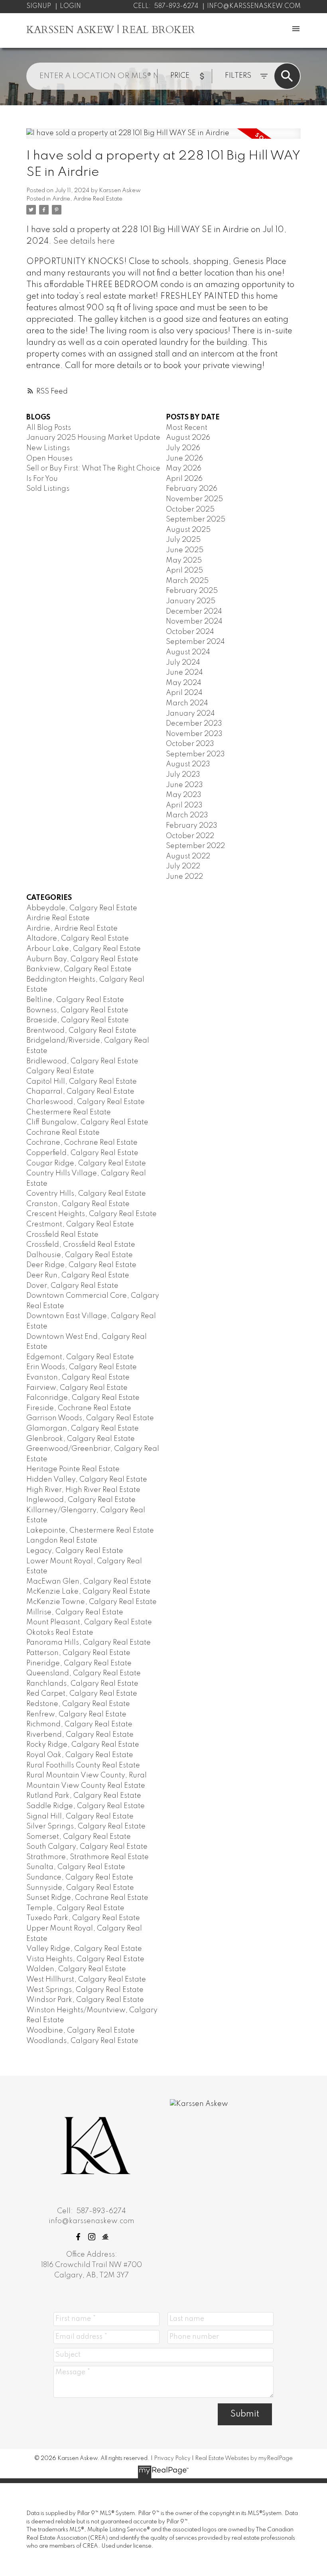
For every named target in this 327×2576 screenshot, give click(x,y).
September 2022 (195, 846)
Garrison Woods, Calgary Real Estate (90, 1418)
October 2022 (190, 836)
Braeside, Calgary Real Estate (78, 1020)
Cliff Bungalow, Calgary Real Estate (87, 1122)
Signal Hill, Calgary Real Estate (80, 1816)
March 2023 (187, 815)
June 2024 (184, 673)
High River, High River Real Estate (83, 1490)
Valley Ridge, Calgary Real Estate (84, 1949)
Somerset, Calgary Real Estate (79, 1837)
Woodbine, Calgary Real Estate (81, 2031)
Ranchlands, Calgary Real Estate (82, 1684)
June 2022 (184, 877)
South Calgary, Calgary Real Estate (87, 1847)
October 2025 (190, 510)
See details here (84, 241)
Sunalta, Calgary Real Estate (76, 1867)
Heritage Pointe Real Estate (73, 1469)
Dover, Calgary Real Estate (72, 1286)
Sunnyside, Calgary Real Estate (80, 1888)
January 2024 (190, 714)
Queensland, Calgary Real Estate (84, 1673)
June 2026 (184, 459)
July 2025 (183, 540)
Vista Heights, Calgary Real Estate (85, 1959)
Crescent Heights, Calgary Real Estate (92, 1214)
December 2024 (194, 612)
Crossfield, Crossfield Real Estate (81, 1245)
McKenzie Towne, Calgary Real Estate (92, 1602)
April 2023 (184, 805)
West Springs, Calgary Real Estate (85, 1990)
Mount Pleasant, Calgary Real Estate (89, 1622)
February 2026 (192, 489)
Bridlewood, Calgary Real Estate (82, 1061)
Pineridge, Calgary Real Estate (79, 1663)
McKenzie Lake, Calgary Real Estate (88, 1592)
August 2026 (188, 438)
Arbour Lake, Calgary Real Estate (84, 949)
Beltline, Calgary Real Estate (75, 1000)
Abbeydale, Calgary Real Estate (82, 908)
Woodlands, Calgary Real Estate (82, 2041)
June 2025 (185, 550)
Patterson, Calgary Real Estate (78, 1653)
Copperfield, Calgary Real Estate (82, 1153)
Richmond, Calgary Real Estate (79, 1724)
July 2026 (183, 448)
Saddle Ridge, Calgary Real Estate (86, 1806)
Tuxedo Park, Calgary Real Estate (83, 1918)
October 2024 (190, 632)
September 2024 (195, 642)
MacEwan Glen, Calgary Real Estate (89, 1582)
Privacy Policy (172, 2458)
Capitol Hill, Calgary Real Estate (82, 1082)
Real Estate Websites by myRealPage (244, 2458)
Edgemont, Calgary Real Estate (80, 1357)
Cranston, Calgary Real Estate (78, 1204)
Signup (39, 6)
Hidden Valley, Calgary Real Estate (87, 1480)
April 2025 (184, 571)
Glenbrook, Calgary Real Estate (81, 1439)
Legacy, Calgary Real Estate (75, 1551)
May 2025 (184, 561)
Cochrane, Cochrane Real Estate (82, 1143)
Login (70, 6)
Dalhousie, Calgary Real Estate (80, 1255)
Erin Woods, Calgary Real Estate (82, 1367)
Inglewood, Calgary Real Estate (81, 1500)
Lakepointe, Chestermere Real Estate (90, 1531)
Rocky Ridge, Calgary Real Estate (83, 1745)
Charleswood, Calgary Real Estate (86, 1102)
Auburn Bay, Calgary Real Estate (82, 959)
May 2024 (184, 683)
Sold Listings (48, 489)
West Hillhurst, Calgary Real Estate (86, 1980)
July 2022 (183, 866)
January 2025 (191, 601)
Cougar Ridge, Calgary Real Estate (86, 1163)
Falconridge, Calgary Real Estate (83, 1398)
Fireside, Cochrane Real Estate (79, 1408)
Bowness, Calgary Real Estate (77, 1010)
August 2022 (188, 856)
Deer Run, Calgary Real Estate (78, 1275)
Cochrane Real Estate (63, 1133)
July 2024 (183, 663)
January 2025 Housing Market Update (93, 438)
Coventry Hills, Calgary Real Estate (86, 1194)
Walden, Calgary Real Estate (76, 1969)
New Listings (48, 448)
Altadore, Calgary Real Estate (78, 939)
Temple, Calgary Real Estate (75, 1908)
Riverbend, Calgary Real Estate (80, 1735)
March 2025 (187, 581)
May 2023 (184, 795)
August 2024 (188, 652)
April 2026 (184, 479)
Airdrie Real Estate (58, 918)
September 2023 (195, 754)
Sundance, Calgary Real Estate (80, 1877)
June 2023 (184, 785)
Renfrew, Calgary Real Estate (76, 1714)
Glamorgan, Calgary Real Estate (83, 1429)
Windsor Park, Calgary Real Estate (85, 2000)
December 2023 (194, 724)
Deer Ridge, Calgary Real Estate (81, 1265)
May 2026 (184, 468)
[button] (78, 2237)
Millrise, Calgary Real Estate (75, 1612)
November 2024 (194, 622)
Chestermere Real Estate (69, 1112)
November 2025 (194, 499)
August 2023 (188, 764)
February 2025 (192, 591)
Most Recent (187, 428)
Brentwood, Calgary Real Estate (81, 1031)
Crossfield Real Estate (62, 1235)
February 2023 (192, 826)
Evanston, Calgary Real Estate (78, 1378)
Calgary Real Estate (60, 1071)
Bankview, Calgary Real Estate (79, 969)
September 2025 (196, 520)
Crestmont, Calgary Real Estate (80, 1224)
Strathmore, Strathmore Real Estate (88, 1857)
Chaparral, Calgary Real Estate (80, 1092)
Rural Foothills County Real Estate (83, 1765)
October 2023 (190, 744)
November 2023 (194, 734)
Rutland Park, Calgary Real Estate (84, 1796)
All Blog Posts (49, 428)
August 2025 (188, 530)
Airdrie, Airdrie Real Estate (87, 199)
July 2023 (183, 775)
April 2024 (184, 693)
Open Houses (49, 459)
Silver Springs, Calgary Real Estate (86, 1826)
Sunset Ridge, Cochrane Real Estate (87, 1898)
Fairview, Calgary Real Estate (77, 1388)
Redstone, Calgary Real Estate (78, 1704)
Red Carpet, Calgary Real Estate (82, 1694)
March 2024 (187, 703)
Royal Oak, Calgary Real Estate (80, 1755)
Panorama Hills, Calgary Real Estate (89, 1643)
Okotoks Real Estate (60, 1633)
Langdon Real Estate (62, 1541)
